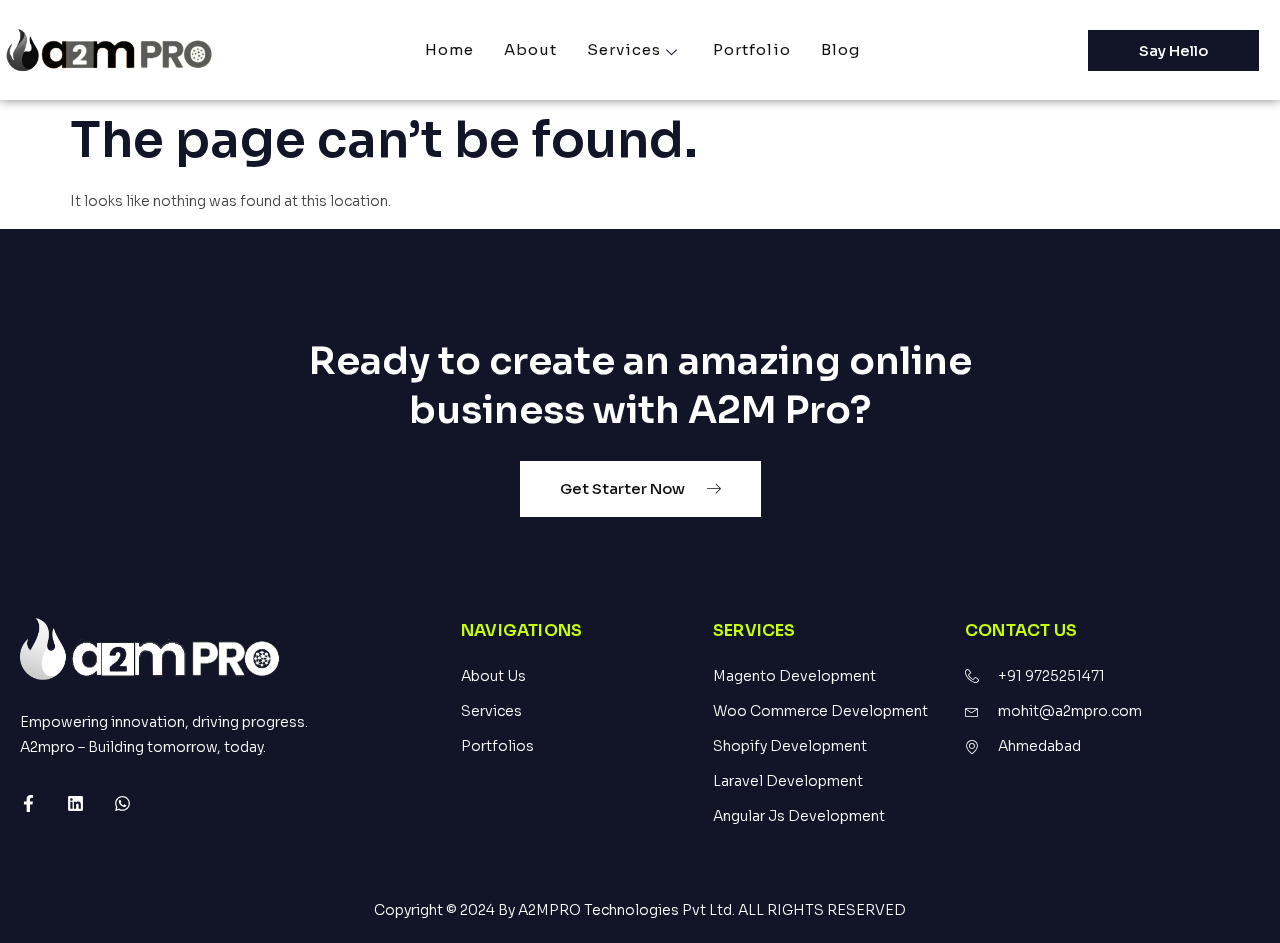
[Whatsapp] (122, 803)
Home (449, 49)
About (530, 49)
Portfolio (752, 49)
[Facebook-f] (28, 803)
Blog (840, 49)
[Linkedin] (75, 803)
